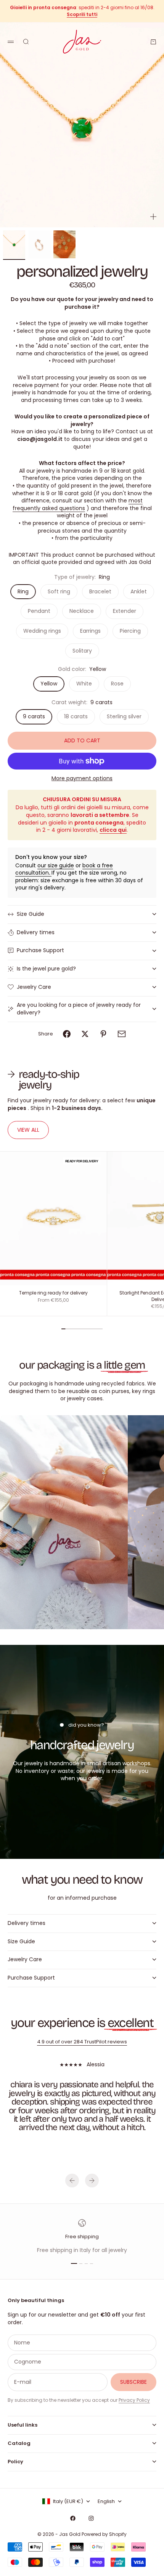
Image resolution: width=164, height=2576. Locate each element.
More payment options (82, 778)
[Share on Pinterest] (103, 1034)
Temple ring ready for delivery (53, 1294)
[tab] (56, 1080)
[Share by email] (122, 1034)
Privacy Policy (134, 2400)
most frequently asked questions (78, 504)
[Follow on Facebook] (73, 2518)
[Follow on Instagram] (91, 2518)
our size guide (56, 865)
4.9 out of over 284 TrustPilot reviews (82, 2042)
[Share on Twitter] (85, 1034)
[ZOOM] (153, 217)
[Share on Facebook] (67, 1034)
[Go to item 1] (14, 244)
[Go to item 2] (39, 244)
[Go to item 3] (64, 244)
